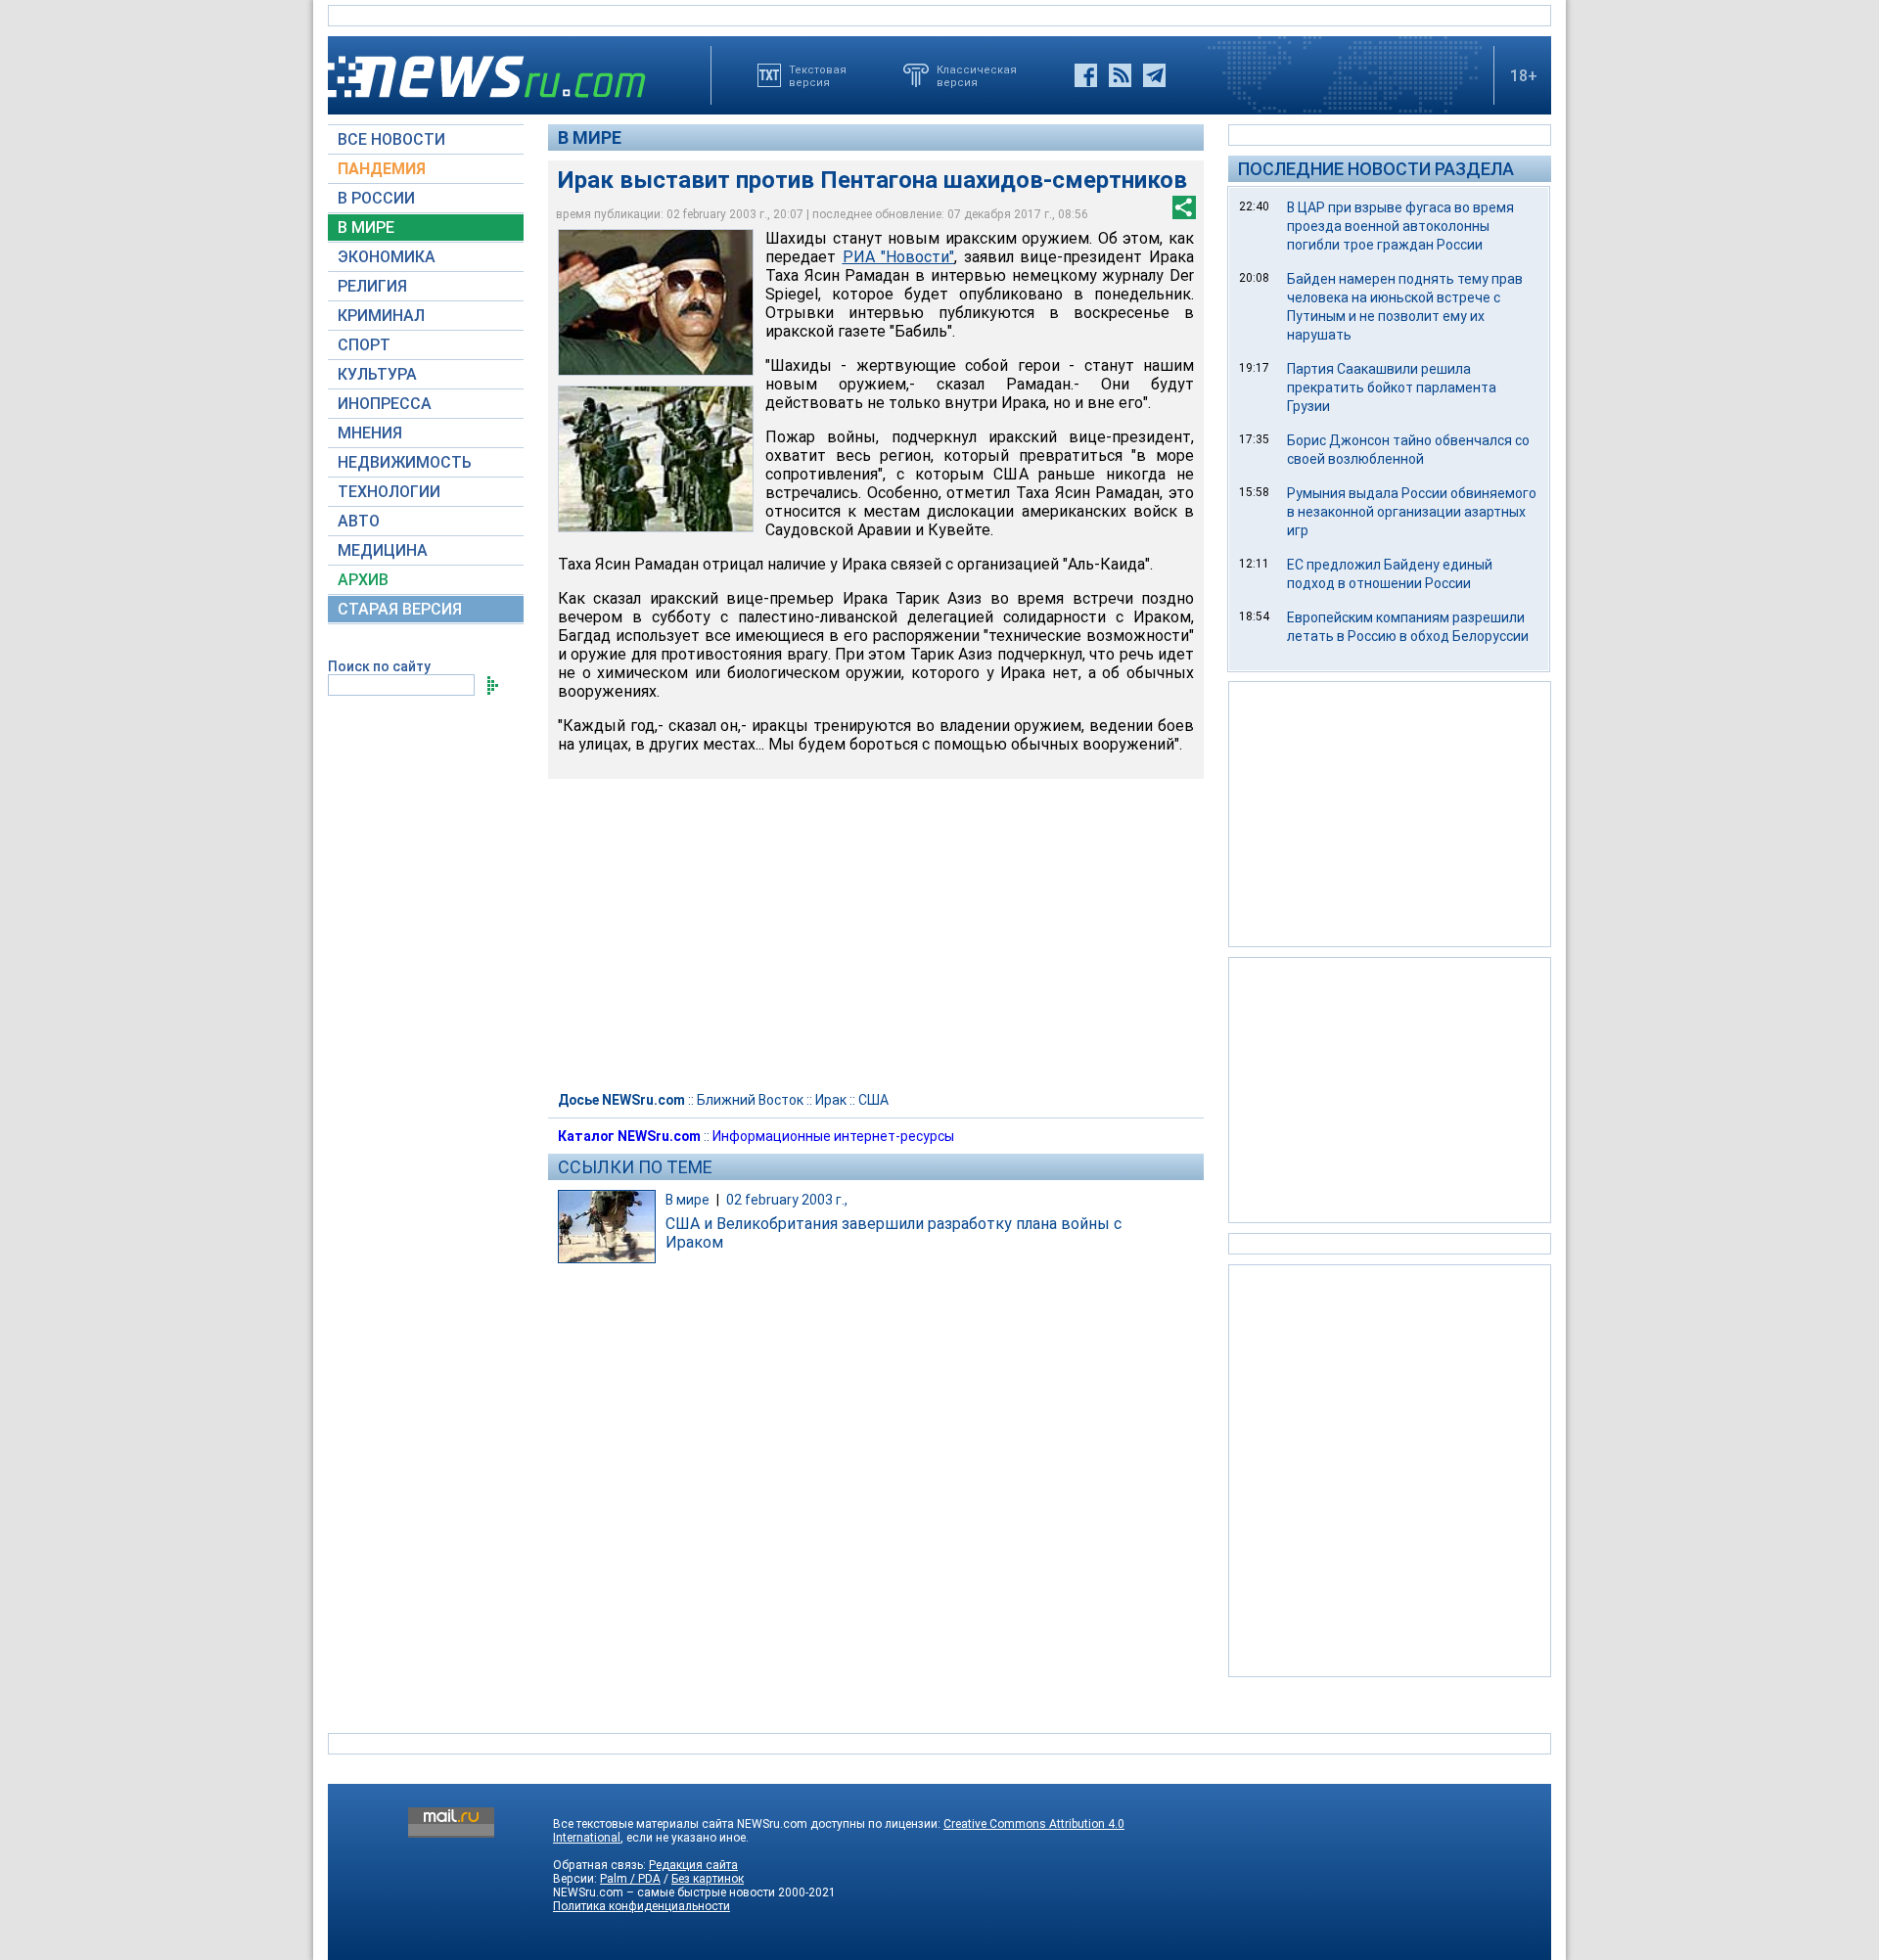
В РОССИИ (376, 198)
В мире (590, 137)
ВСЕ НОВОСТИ (391, 139)
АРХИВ (363, 580)
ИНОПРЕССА (385, 404)
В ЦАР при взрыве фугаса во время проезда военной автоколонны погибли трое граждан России (1400, 226)
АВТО (359, 521)
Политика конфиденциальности (642, 1906)
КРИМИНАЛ (381, 316)
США (873, 1100)
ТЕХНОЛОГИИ (389, 492)
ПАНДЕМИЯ (382, 169)
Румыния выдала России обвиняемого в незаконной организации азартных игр (1412, 512)
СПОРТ (364, 345)
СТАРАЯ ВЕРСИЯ (400, 609)
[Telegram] (1154, 75)
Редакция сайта (693, 1865)
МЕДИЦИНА (383, 550)
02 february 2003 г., (787, 1200)
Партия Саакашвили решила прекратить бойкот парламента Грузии (1392, 387)
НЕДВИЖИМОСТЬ (405, 462)
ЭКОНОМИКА (387, 257)
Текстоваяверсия (818, 75)
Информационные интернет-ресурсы (833, 1136)
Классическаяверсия (977, 75)
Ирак (831, 1100)
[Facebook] (1086, 75)
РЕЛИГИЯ (372, 286)
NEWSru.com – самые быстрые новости (664, 1892)
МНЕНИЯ (370, 433)
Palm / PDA (630, 1879)
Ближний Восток (750, 1100)
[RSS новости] (1120, 75)
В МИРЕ (366, 228)
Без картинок (708, 1879)
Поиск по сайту (379, 666)
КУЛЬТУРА (377, 374)
